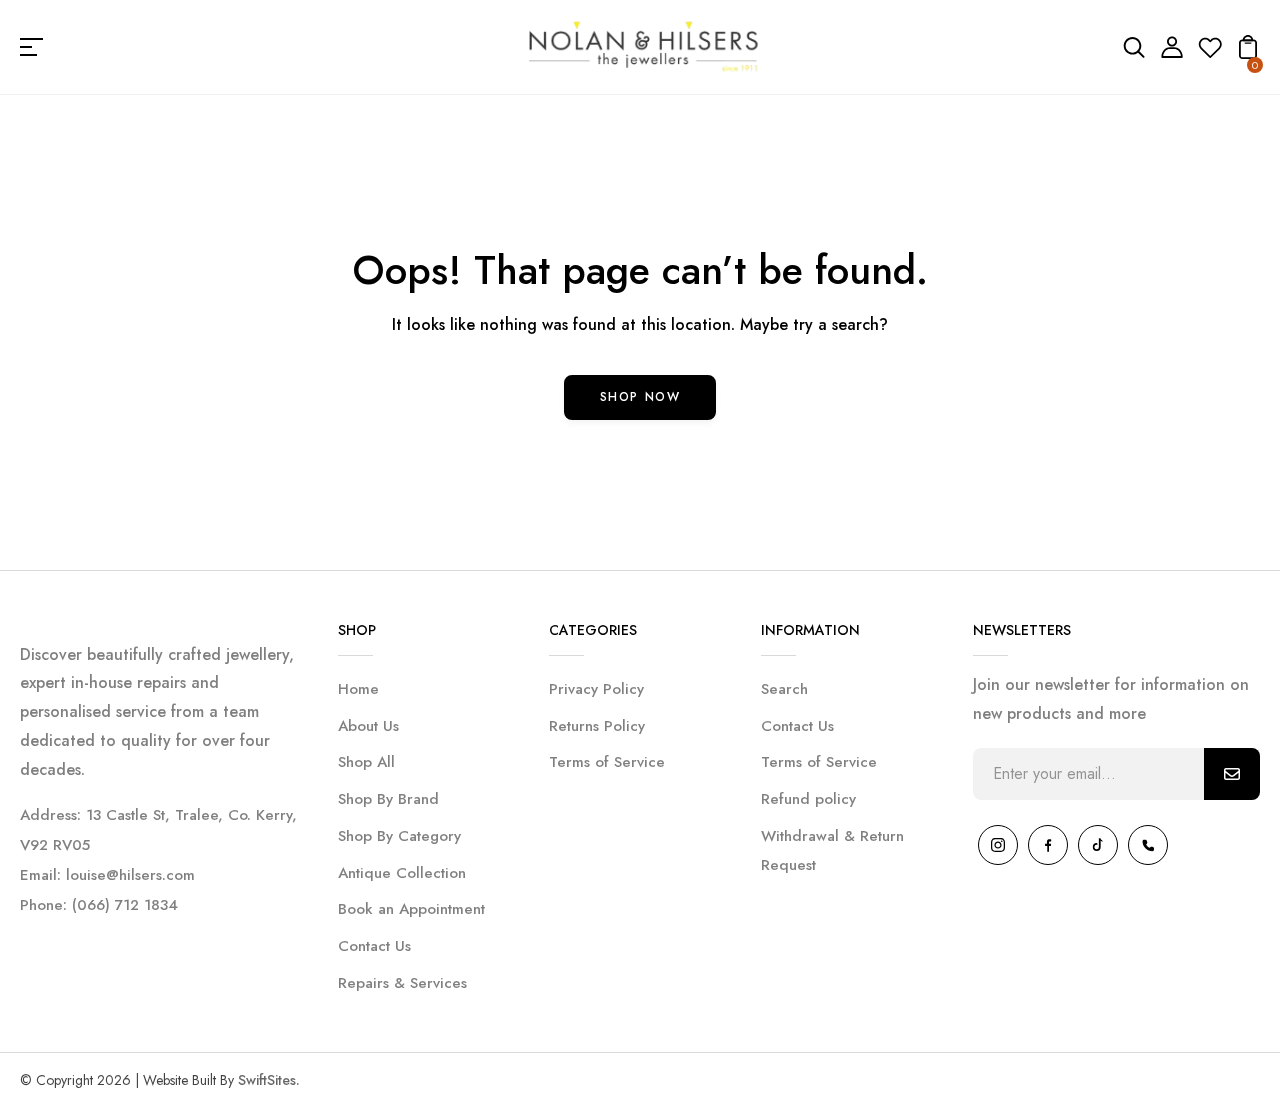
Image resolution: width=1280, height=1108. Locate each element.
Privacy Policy (596, 689)
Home (358, 689)
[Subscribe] (1232, 774)
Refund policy (808, 799)
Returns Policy (597, 726)
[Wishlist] (1210, 53)
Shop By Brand (388, 799)
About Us (368, 726)
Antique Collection (402, 873)
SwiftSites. (269, 1080)
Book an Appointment (411, 909)
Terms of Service (607, 762)
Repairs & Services (402, 983)
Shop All (366, 762)
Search (784, 689)
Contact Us (374, 946)
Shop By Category (399, 836)
